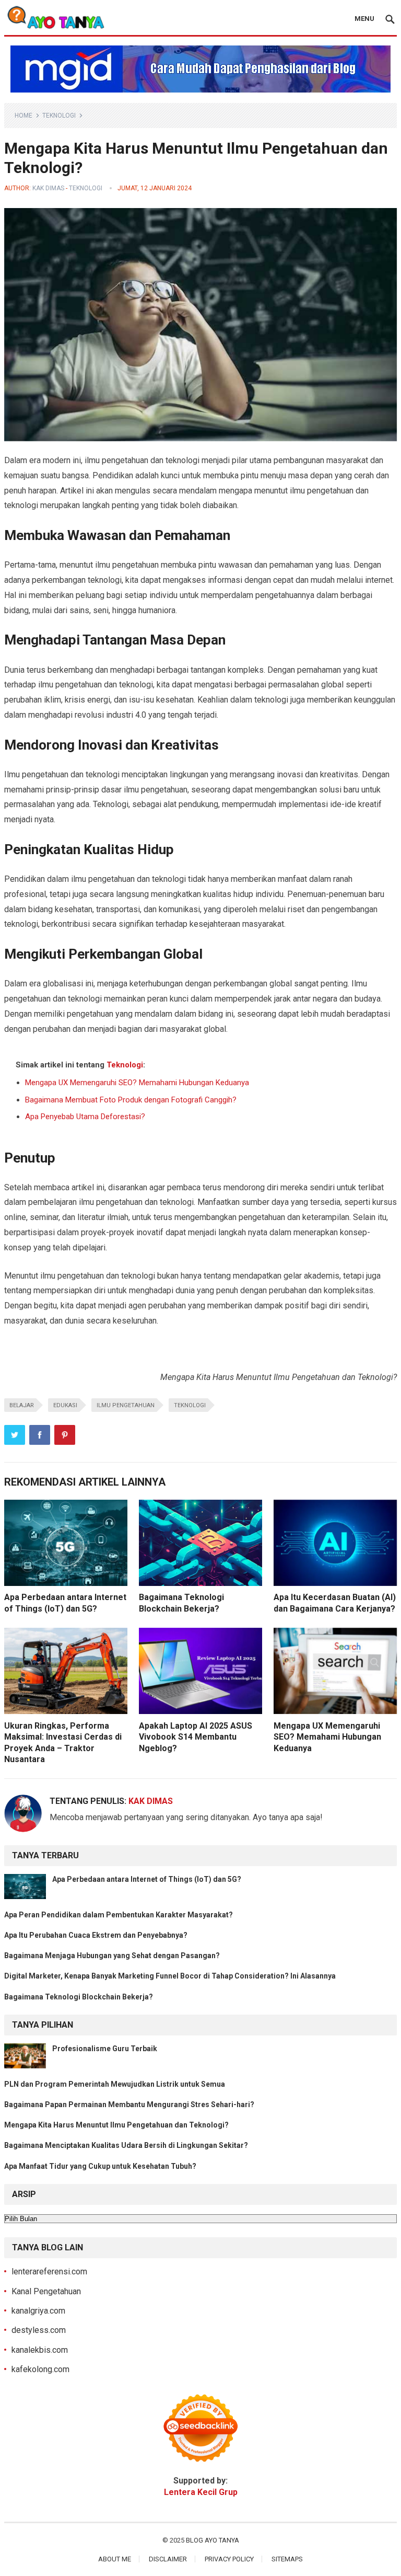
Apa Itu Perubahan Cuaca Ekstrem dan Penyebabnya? (96, 1935)
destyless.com (39, 2330)
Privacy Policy (229, 2559)
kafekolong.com (40, 2369)
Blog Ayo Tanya (213, 2540)
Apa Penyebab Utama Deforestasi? (85, 1117)
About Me (115, 2559)
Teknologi (59, 116)
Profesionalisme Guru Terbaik (105, 2049)
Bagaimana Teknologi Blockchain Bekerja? (79, 1997)
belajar (22, 1405)
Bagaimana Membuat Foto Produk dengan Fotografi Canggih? (131, 1100)
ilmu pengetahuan (126, 1405)
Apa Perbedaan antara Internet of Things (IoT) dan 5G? (147, 1879)
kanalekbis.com (40, 2350)
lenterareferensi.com (49, 2272)
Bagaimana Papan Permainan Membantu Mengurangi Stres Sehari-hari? (129, 2104)
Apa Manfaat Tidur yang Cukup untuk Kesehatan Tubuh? (100, 2166)
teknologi (190, 1405)
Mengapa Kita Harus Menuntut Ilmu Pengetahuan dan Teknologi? (116, 2125)
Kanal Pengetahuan (46, 2291)
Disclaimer (168, 2559)
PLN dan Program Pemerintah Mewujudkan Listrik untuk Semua (115, 2084)
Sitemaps (287, 2559)
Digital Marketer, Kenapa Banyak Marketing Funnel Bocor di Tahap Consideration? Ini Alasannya (170, 1976)
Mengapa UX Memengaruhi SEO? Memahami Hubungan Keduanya (137, 1083)
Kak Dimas (48, 188)
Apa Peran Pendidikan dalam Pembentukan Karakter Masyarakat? (119, 1915)
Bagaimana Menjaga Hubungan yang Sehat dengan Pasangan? (112, 1956)
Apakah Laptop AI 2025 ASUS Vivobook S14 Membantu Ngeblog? (196, 1737)
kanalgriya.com (38, 2311)
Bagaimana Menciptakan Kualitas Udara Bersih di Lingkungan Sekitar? (126, 2145)
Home (23, 116)
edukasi (65, 1405)
